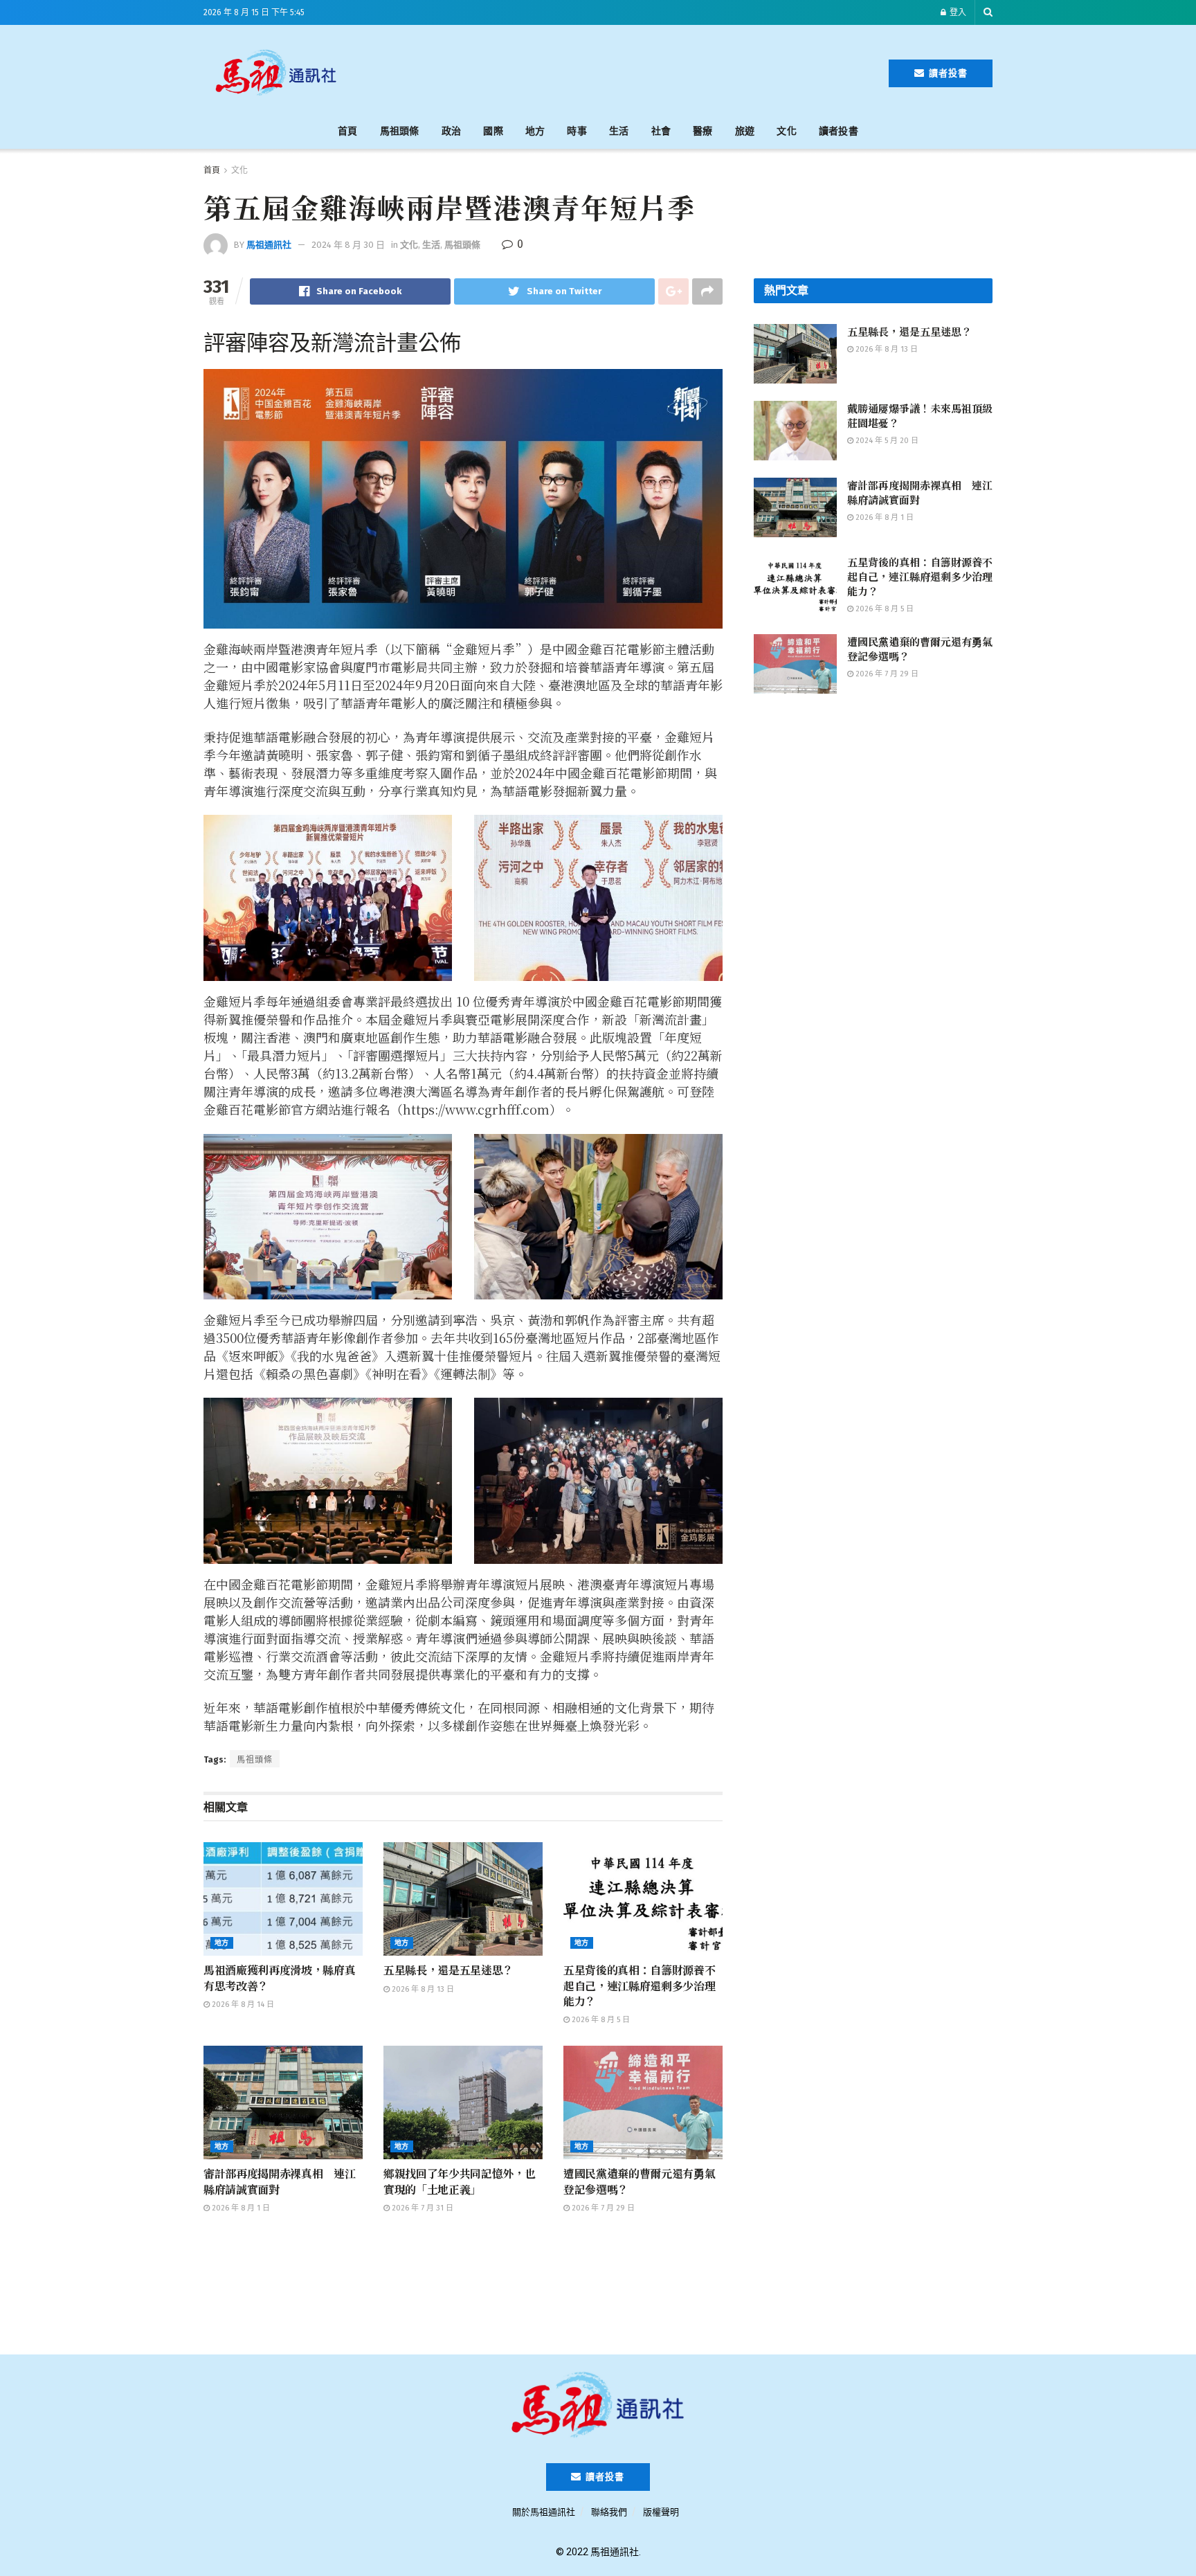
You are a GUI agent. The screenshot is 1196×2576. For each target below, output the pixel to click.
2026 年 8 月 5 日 (600, 2020)
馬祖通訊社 (269, 245)
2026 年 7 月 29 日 (602, 2208)
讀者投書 (947, 73)
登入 (957, 12)
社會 (661, 131)
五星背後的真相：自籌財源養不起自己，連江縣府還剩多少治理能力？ (640, 1985)
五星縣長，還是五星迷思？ (448, 1970)
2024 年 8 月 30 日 (348, 245)
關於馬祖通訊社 (544, 2512)
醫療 (703, 131)
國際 (493, 131)
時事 (577, 131)
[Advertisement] (620, 71)
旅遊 (745, 131)
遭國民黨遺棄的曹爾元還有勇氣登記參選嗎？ (640, 2181)
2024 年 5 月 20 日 (886, 441)
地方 (535, 131)
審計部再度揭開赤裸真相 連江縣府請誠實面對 (280, 2181)
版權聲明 (661, 2512)
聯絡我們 (609, 2512)
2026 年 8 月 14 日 (242, 2005)
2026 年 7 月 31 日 (422, 2208)
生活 (619, 131)
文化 (787, 131)
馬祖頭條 (400, 131)
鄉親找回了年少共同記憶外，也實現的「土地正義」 (460, 2181)
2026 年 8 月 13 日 (422, 1989)
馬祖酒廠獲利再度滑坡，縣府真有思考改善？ (280, 1978)
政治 (452, 131)
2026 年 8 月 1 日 (240, 2208)
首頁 (348, 131)
